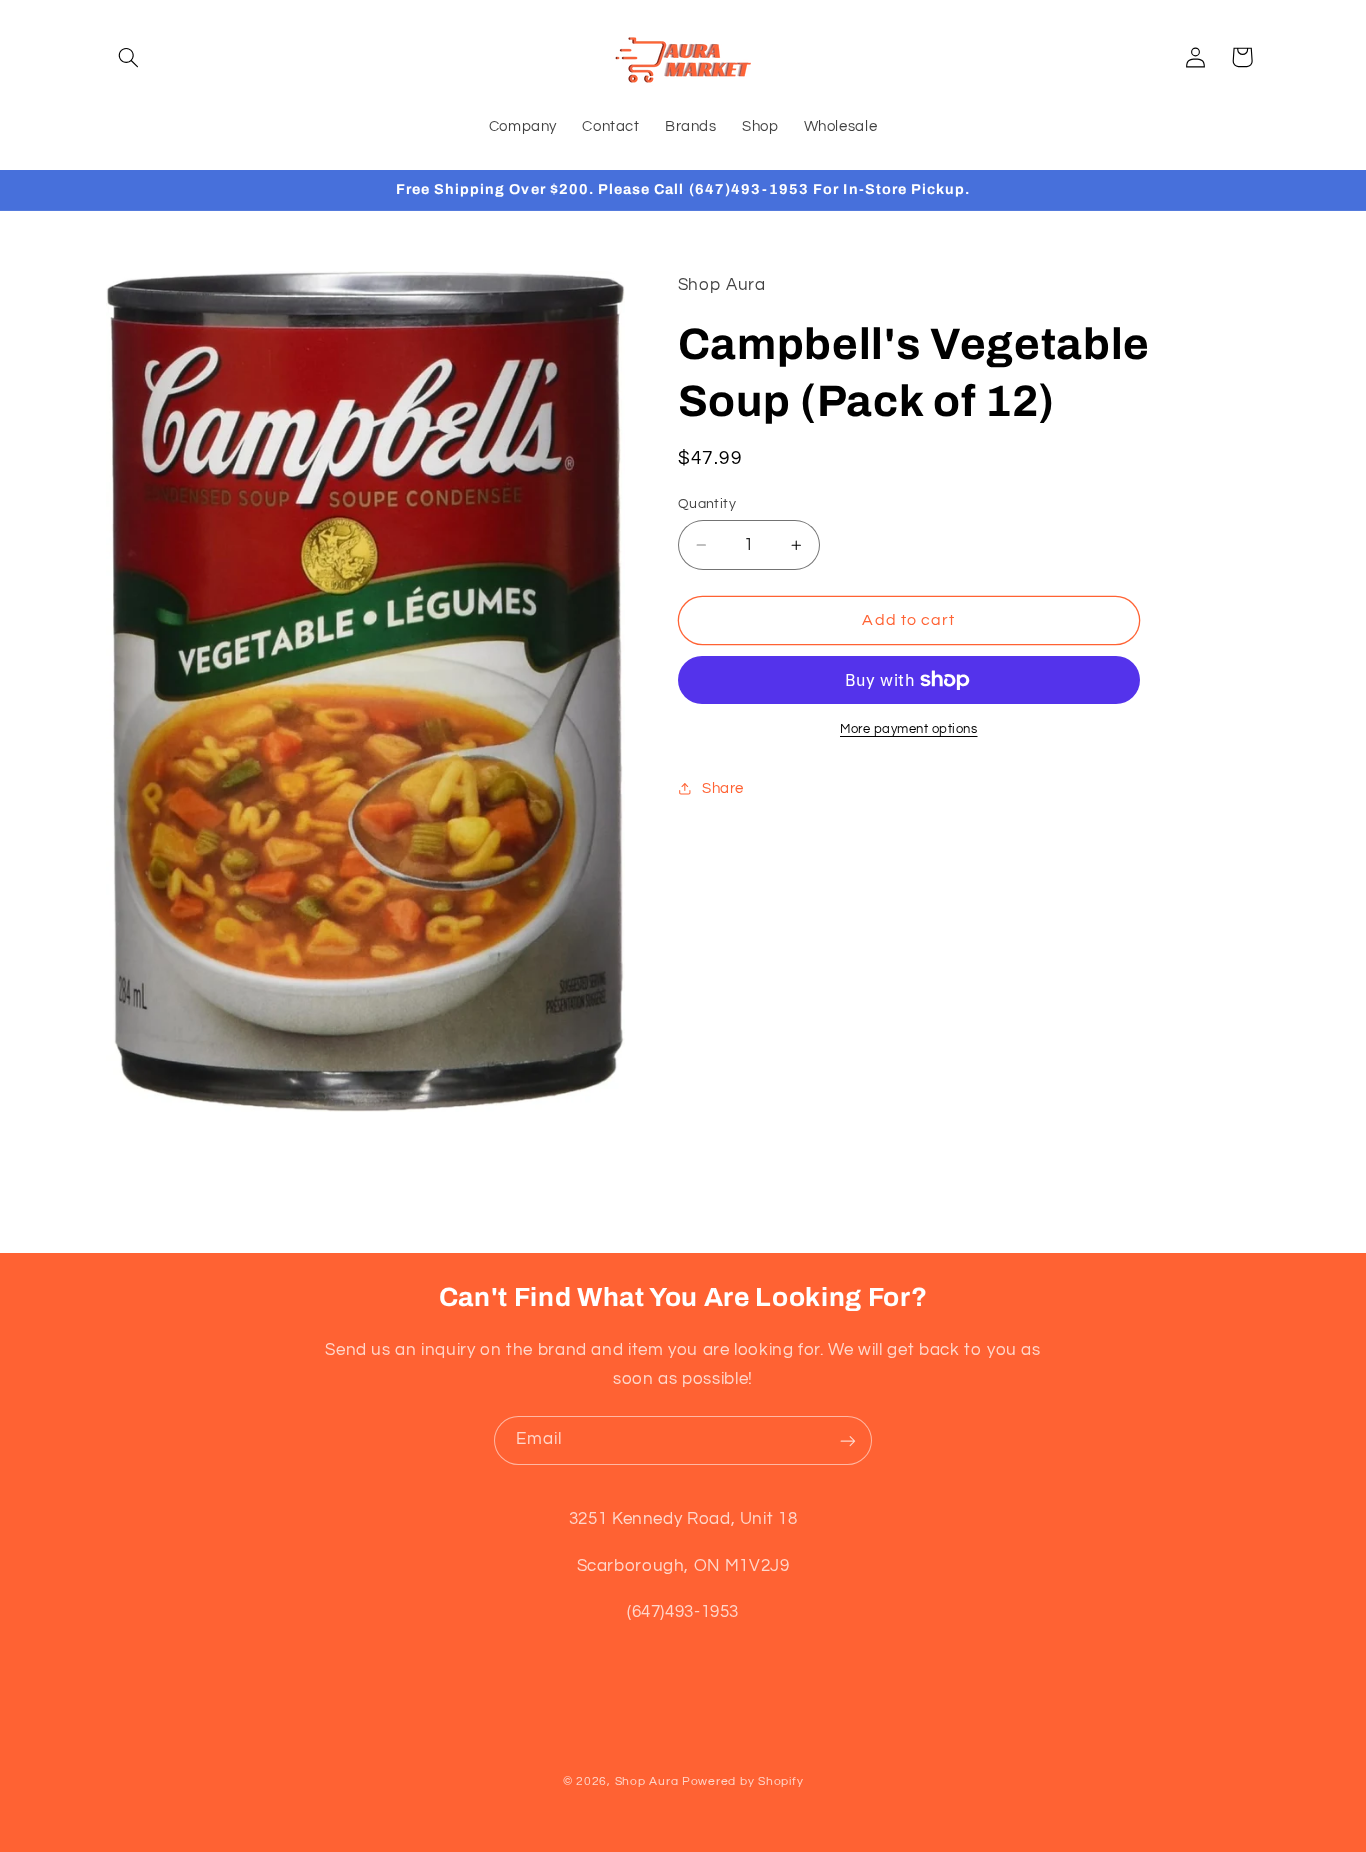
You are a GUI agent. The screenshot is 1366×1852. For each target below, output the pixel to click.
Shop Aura (647, 1780)
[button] (129, 57)
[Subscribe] (848, 1440)
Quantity (707, 504)
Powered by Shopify (742, 1780)
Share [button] (723, 788)
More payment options (909, 729)
